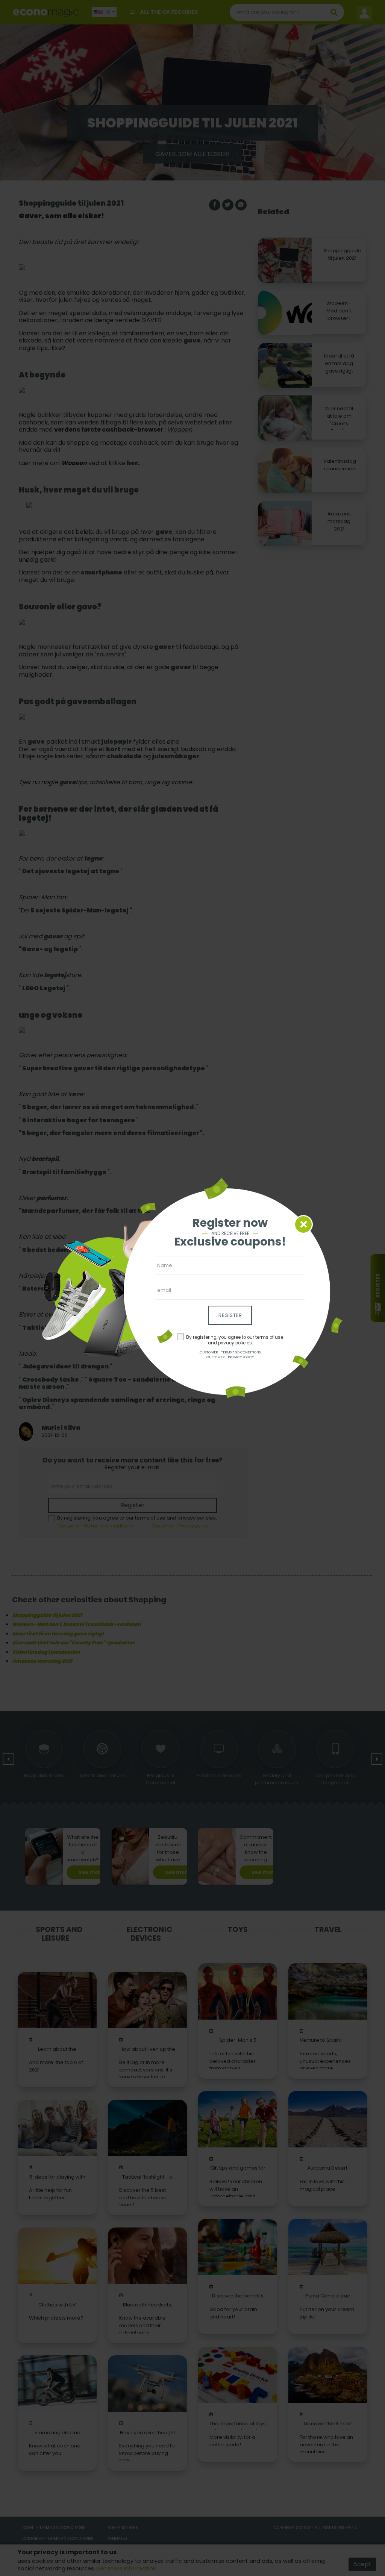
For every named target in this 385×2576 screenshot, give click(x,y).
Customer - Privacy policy (230, 1357)
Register (230, 1315)
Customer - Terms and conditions (230, 1352)
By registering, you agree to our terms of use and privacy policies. (235, 1340)
